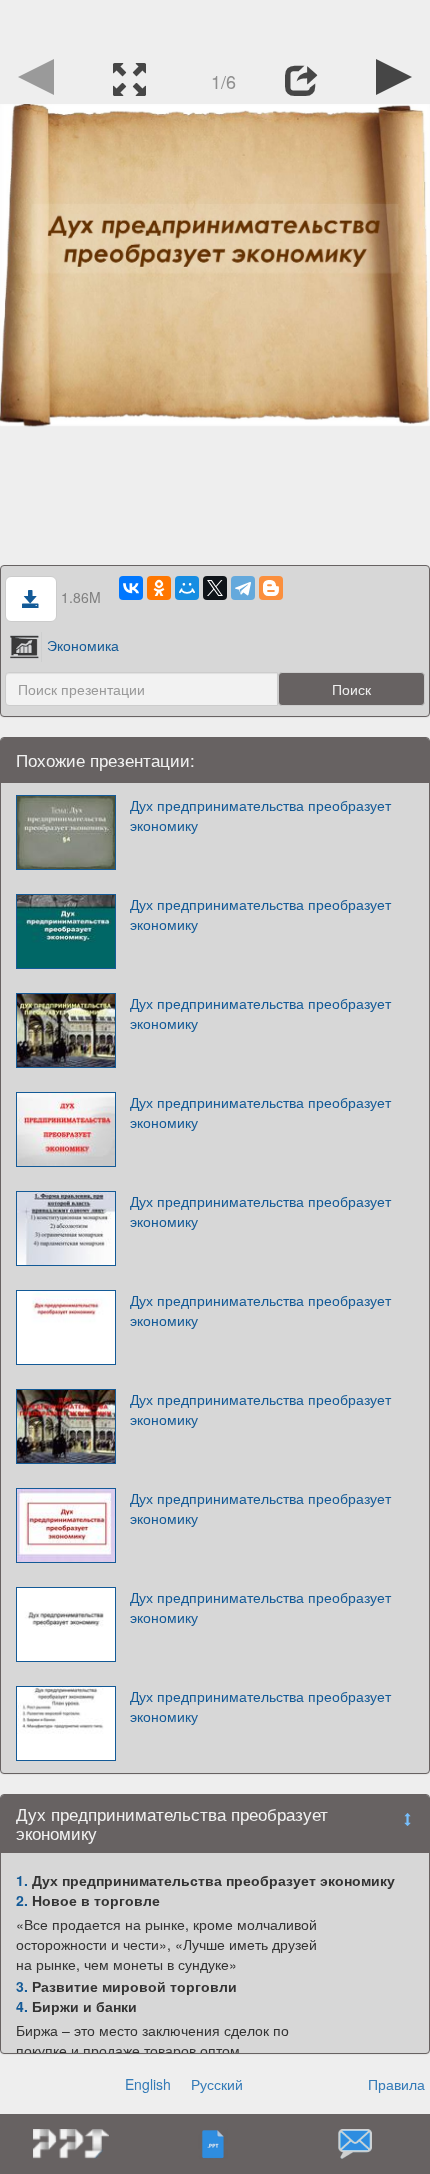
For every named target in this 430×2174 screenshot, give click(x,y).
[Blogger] (271, 588)
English (148, 2084)
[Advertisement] (215, 25)
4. (22, 2006)
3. (22, 1986)
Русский (217, 2084)
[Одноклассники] (159, 588)
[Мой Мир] (187, 588)
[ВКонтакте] (131, 588)
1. (22, 1880)
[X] (215, 588)
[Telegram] (243, 588)
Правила (396, 2084)
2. (22, 1900)
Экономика (83, 645)
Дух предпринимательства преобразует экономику (260, 815)
